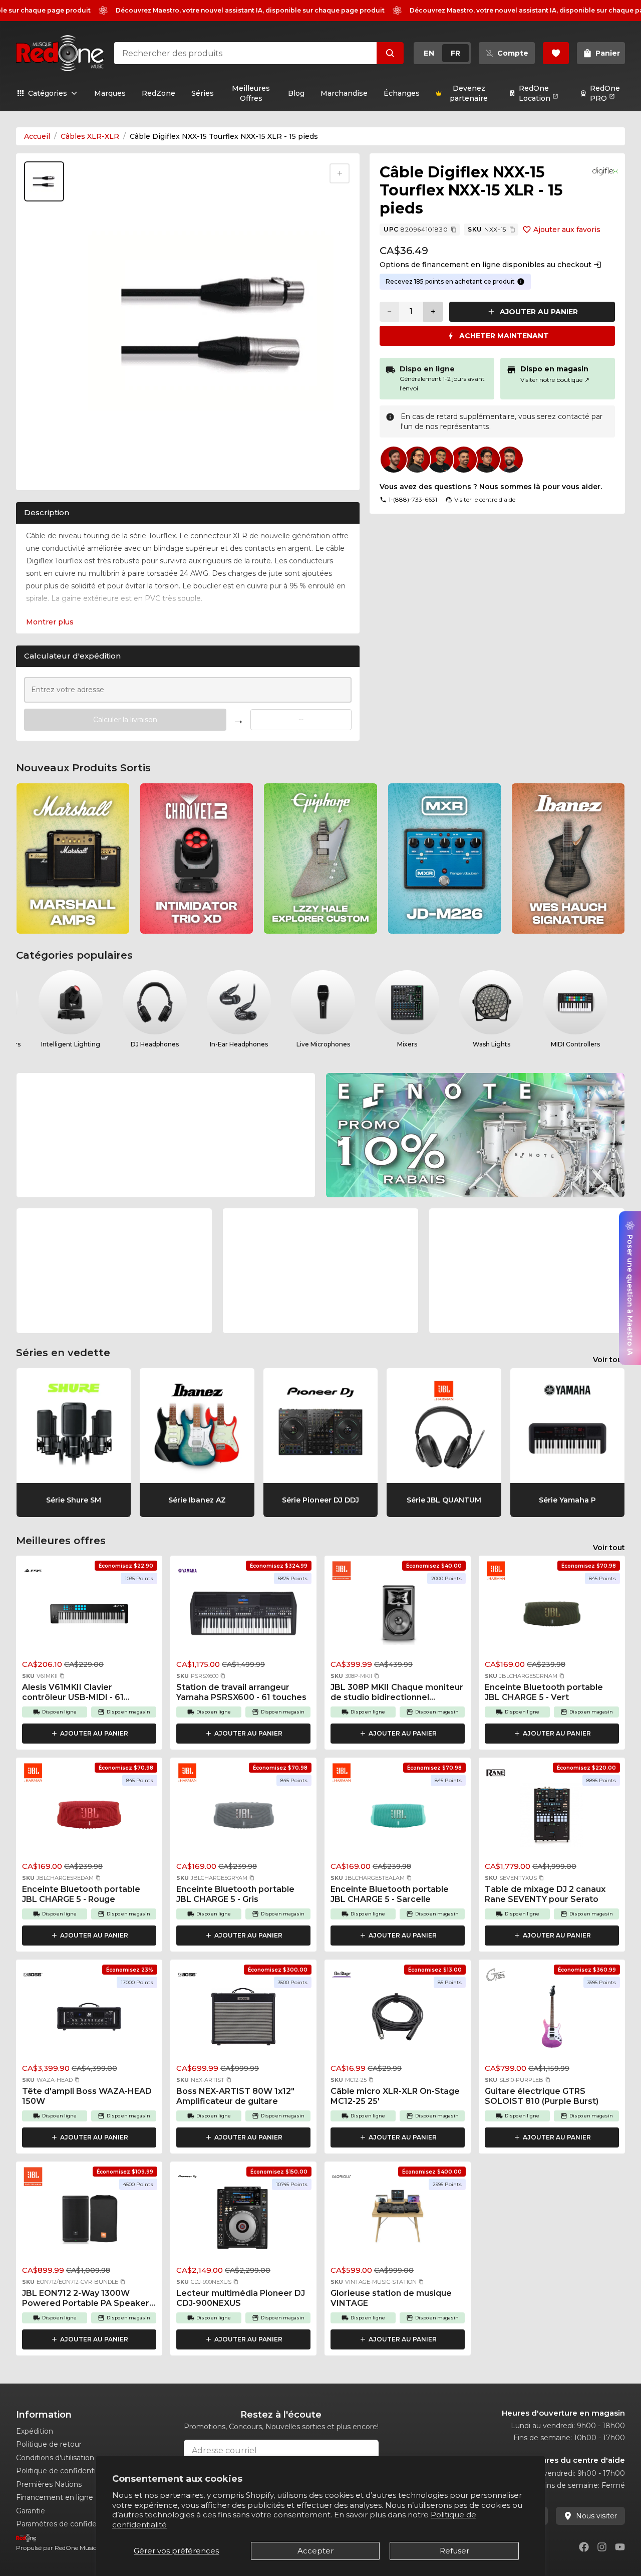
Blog (296, 93)
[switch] (442, 53)
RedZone (158, 93)
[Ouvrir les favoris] (556, 53)
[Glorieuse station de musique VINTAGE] (398, 2222)
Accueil (37, 136)
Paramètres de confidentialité (68, 2524)
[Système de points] (521, 282)
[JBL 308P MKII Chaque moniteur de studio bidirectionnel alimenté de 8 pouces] (398, 1616)
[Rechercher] (390, 53)
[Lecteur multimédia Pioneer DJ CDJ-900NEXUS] (243, 2222)
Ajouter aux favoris (567, 230)
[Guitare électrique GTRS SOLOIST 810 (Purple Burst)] (552, 2020)
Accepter (315, 2551)
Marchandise (344, 93)
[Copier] (454, 230)
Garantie (31, 2511)
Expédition (35, 2431)
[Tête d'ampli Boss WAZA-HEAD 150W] (89, 2020)
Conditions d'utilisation (55, 2458)
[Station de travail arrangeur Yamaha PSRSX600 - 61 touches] (243, 1616)
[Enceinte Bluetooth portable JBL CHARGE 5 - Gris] (243, 1818)
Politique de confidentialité (63, 2471)
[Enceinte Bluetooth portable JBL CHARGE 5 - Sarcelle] (398, 1818)
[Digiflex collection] (605, 171)
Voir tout (609, 1360)
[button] (62, 1676)
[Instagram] (602, 2547)
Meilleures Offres (251, 93)
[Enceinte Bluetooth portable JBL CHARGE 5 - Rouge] (89, 1818)
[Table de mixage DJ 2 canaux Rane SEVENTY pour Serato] (552, 1818)
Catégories (48, 93)
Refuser (454, 2551)
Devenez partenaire (469, 93)
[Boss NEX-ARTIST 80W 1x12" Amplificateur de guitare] (243, 2020)
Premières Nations (49, 2484)
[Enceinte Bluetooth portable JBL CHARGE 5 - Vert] (552, 1616)
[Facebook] (584, 2547)
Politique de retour (49, 2444)
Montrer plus (50, 622)
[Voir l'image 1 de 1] (44, 181)
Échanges (402, 93)
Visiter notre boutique (555, 380)
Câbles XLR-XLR (90, 136)
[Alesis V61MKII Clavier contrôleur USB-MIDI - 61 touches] (89, 1616)
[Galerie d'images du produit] (46, 472)
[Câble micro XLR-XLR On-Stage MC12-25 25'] (398, 2020)
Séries (203, 93)
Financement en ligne (55, 2497)
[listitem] (73, 858)
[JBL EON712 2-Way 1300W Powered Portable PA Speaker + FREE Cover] (89, 2222)
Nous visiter (596, 2516)
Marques (110, 93)
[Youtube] (620, 2547)
